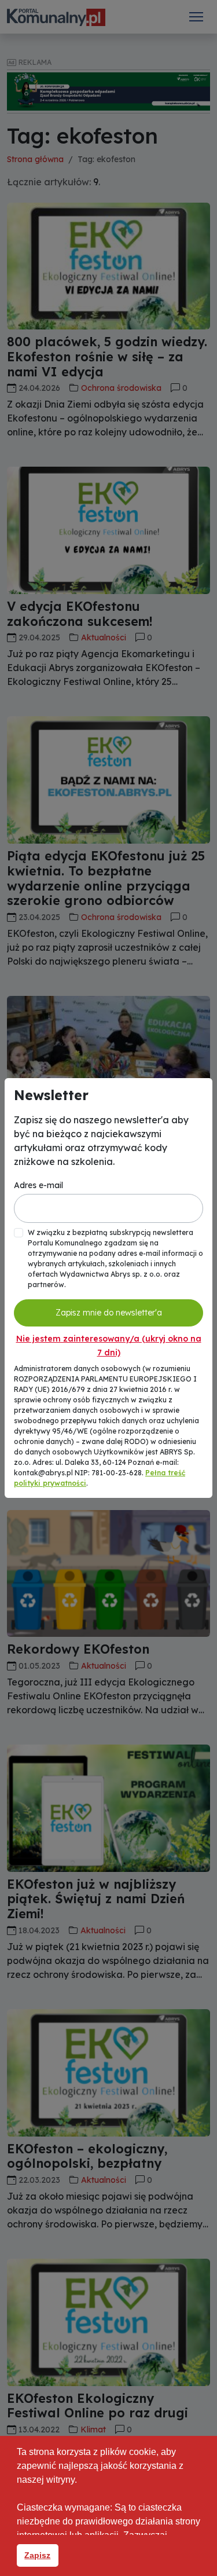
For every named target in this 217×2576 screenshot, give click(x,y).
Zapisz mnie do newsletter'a (109, 1313)
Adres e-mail (38, 1185)
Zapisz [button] (37, 2555)
